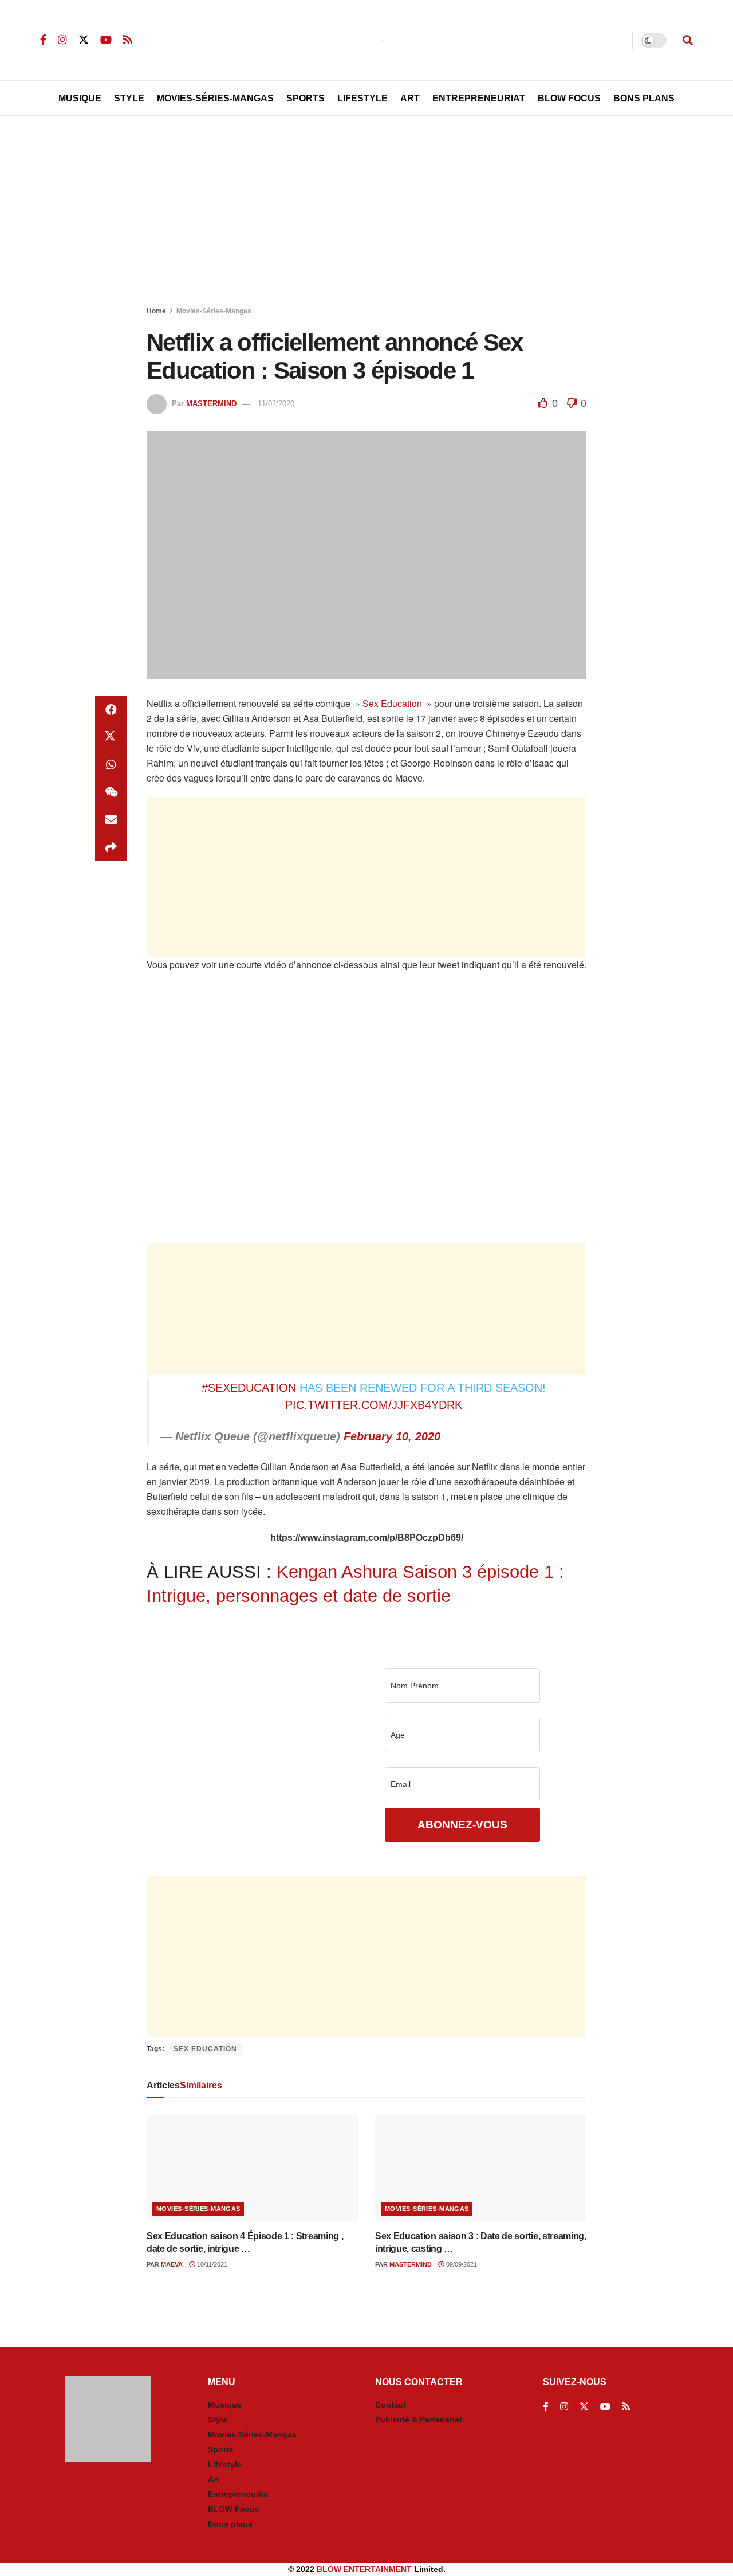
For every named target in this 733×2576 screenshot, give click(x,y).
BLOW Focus (569, 98)
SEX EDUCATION (205, 2049)
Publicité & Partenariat (419, 2420)
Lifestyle (362, 98)
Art (410, 98)
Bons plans (230, 2524)
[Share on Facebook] (111, 710)
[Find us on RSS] (128, 40)
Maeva (172, 2264)
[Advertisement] (366, 213)
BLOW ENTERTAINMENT (364, 2569)
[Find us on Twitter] (84, 40)
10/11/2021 (211, 2264)
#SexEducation (249, 1388)
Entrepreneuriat (479, 98)
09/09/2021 (461, 2264)
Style (129, 98)
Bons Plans (644, 98)
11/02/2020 (276, 404)
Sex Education (392, 703)
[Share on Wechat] (111, 792)
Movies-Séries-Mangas (215, 98)
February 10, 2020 (392, 1436)
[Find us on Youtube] (106, 40)
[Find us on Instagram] (62, 40)
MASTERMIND (211, 404)
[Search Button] (688, 40)
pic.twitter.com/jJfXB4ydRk (374, 1405)
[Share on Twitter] (111, 737)
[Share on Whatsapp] (111, 765)
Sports (306, 98)
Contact (391, 2405)
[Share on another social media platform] (111, 847)
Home (156, 311)
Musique (80, 98)
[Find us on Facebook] (43, 40)
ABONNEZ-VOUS (462, 1825)
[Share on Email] (111, 820)
